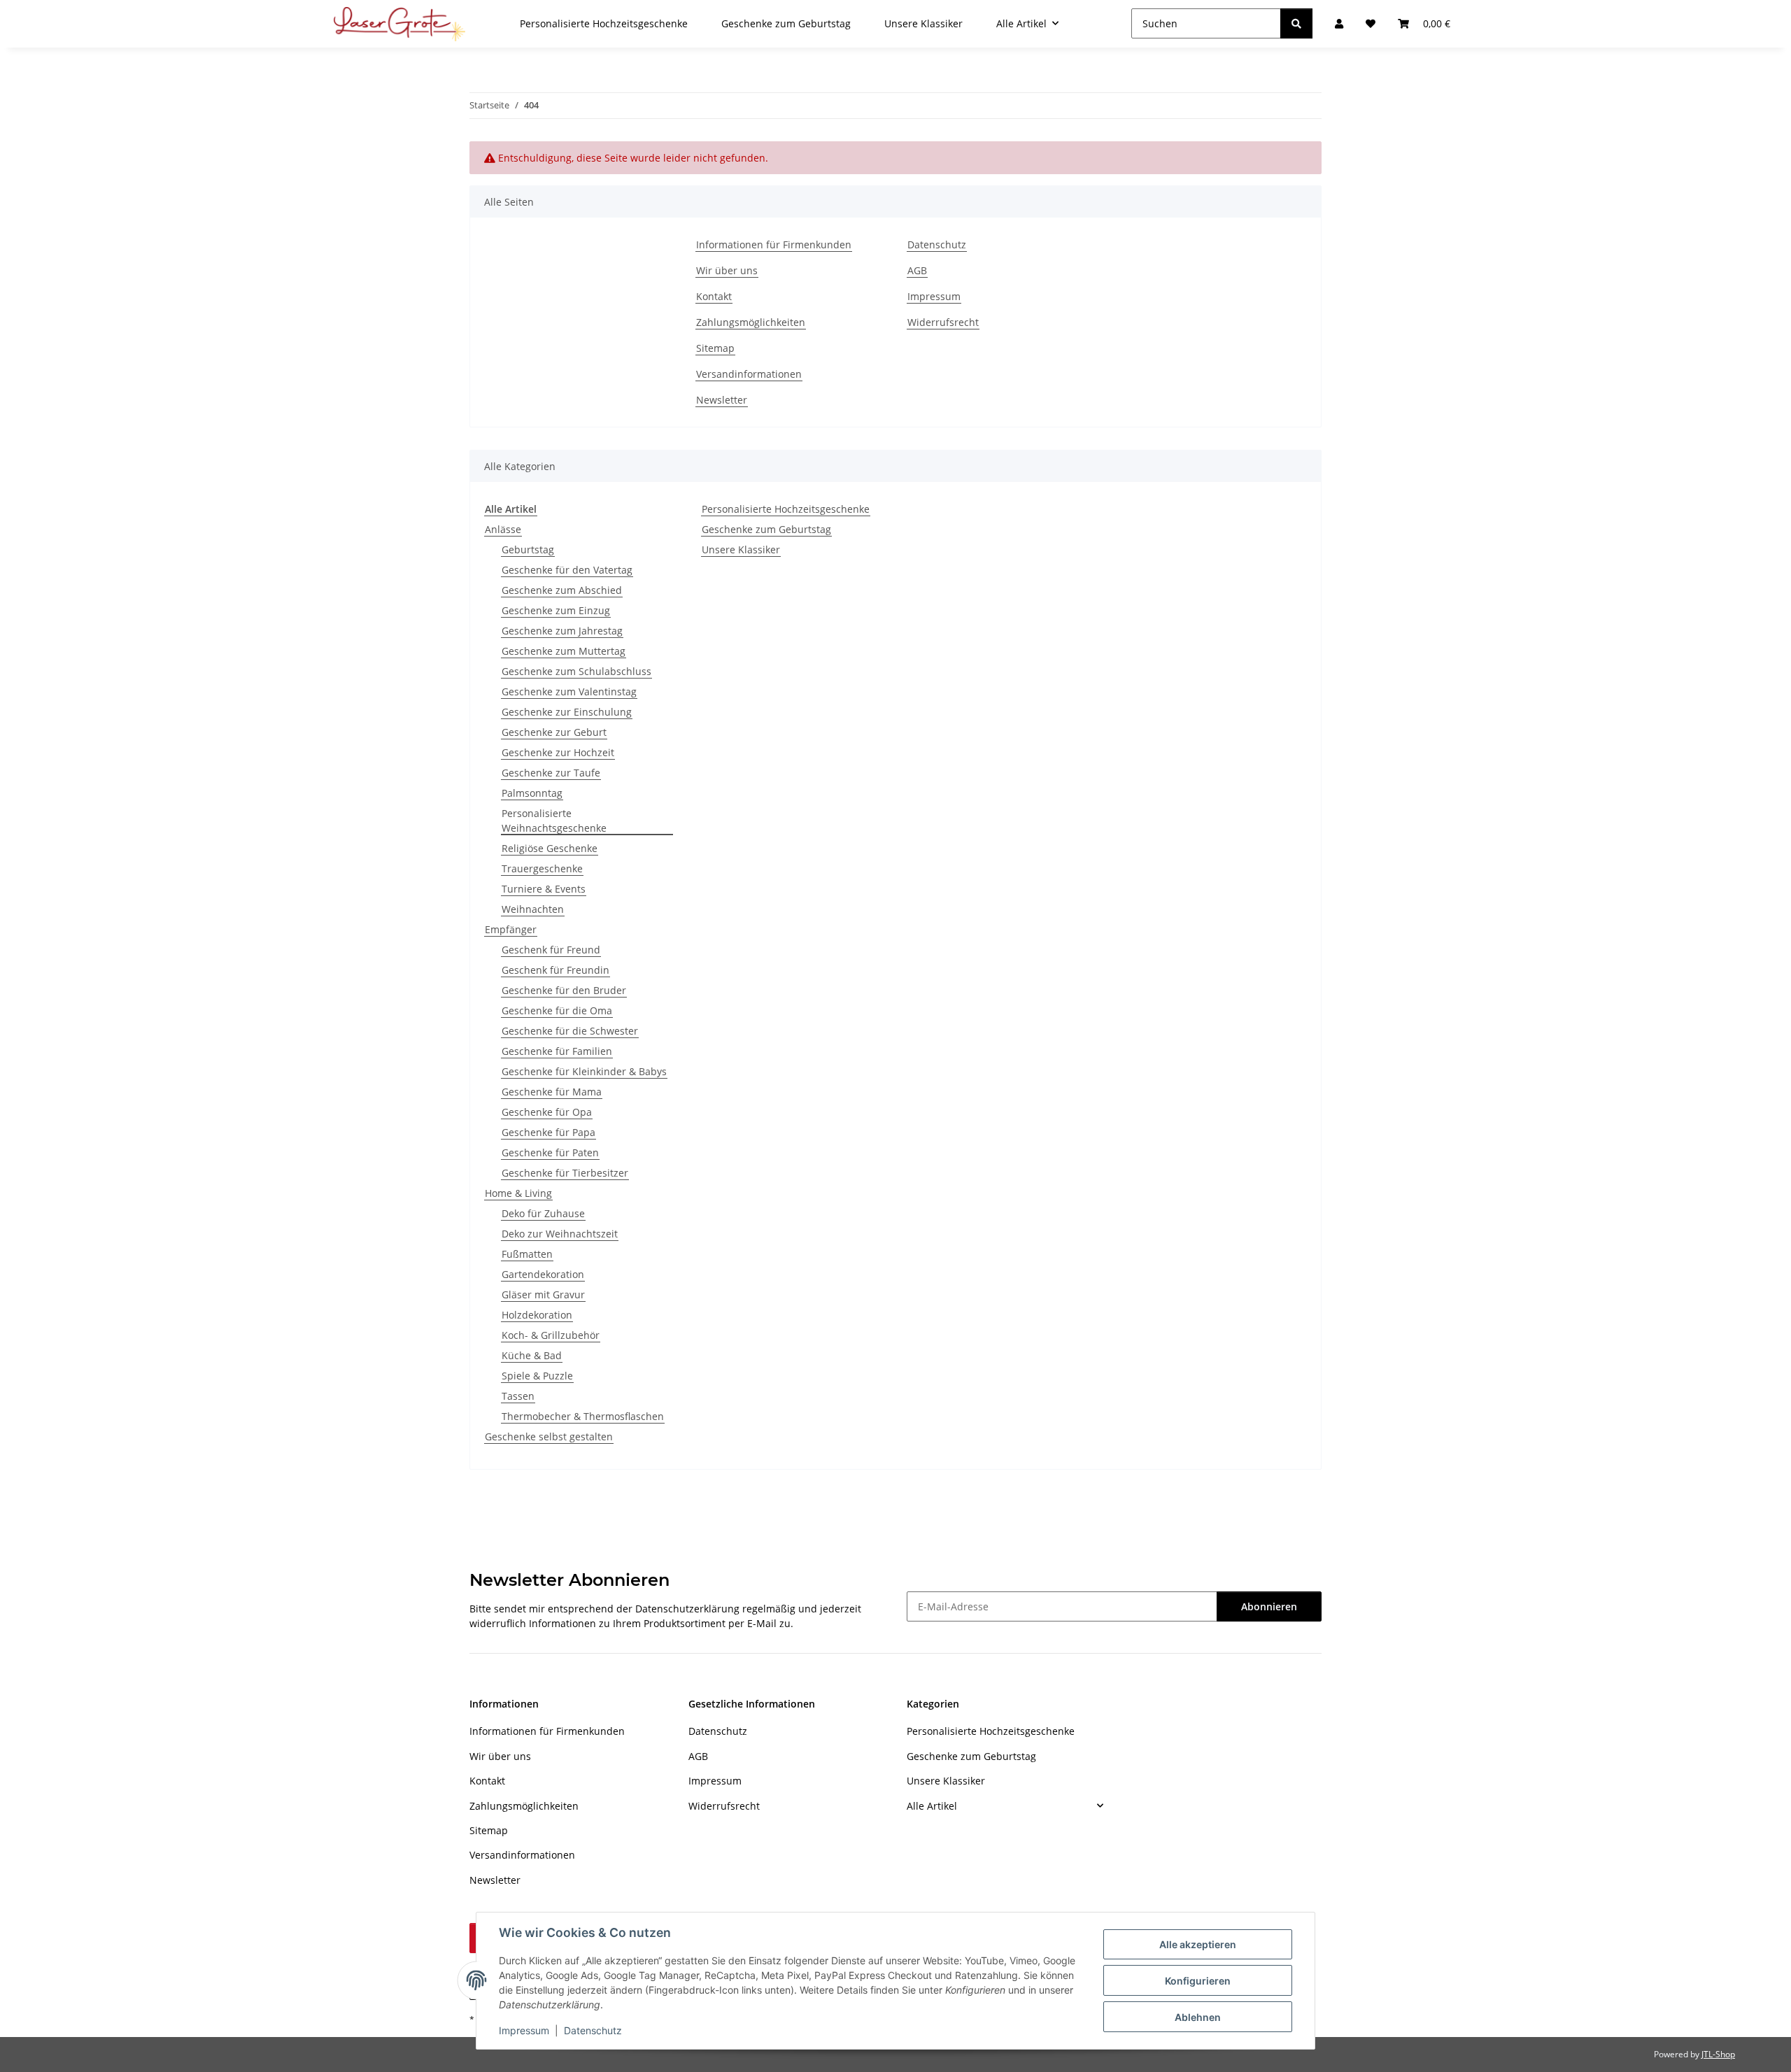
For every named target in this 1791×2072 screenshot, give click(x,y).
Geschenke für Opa (547, 1112)
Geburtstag (528, 549)
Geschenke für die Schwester (570, 1031)
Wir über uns (727, 270)
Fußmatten (527, 1254)
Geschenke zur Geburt (554, 732)
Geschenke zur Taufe (551, 773)
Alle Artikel (932, 1806)
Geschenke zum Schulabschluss (576, 671)
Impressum (524, 2030)
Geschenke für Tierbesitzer (565, 1173)
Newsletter (722, 400)
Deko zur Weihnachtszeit (560, 1234)
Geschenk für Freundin (555, 970)
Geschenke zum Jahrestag (562, 631)
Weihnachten (533, 909)
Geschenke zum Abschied (562, 590)
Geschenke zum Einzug (556, 610)
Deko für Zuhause (543, 1213)
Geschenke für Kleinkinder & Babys (584, 1071)
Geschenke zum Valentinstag (569, 691)
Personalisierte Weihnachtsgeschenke (554, 821)
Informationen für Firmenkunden (774, 244)
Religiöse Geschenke (550, 848)
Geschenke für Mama (552, 1092)
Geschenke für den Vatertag (567, 570)
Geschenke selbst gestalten (549, 1436)
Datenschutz (593, 2030)
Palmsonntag (532, 793)
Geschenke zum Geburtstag (766, 529)
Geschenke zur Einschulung (567, 712)
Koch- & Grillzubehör (551, 1335)
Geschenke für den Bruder (564, 990)
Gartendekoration (543, 1274)
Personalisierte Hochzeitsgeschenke (786, 509)
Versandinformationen (749, 374)
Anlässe (503, 529)
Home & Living (518, 1193)
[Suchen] (1296, 23)
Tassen (518, 1396)
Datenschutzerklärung (687, 1609)
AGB (917, 270)
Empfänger (511, 929)
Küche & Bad (532, 1355)
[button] (1005, 1805)
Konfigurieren (1198, 1981)
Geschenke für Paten (550, 1152)
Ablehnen (1198, 2017)
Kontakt (714, 296)
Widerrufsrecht (943, 322)
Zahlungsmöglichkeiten (751, 322)
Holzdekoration (537, 1315)
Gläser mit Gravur (543, 1294)
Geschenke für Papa (548, 1132)
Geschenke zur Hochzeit (558, 752)
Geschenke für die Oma (557, 1010)
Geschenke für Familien (557, 1051)
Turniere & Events (544, 889)
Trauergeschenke (542, 868)
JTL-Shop (1718, 2054)
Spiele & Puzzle (537, 1376)
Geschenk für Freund (551, 950)
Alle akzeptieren (1198, 1944)
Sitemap (715, 348)
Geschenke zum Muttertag (564, 651)
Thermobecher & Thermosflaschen (583, 1416)
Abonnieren (1269, 1606)
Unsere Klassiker (741, 549)
